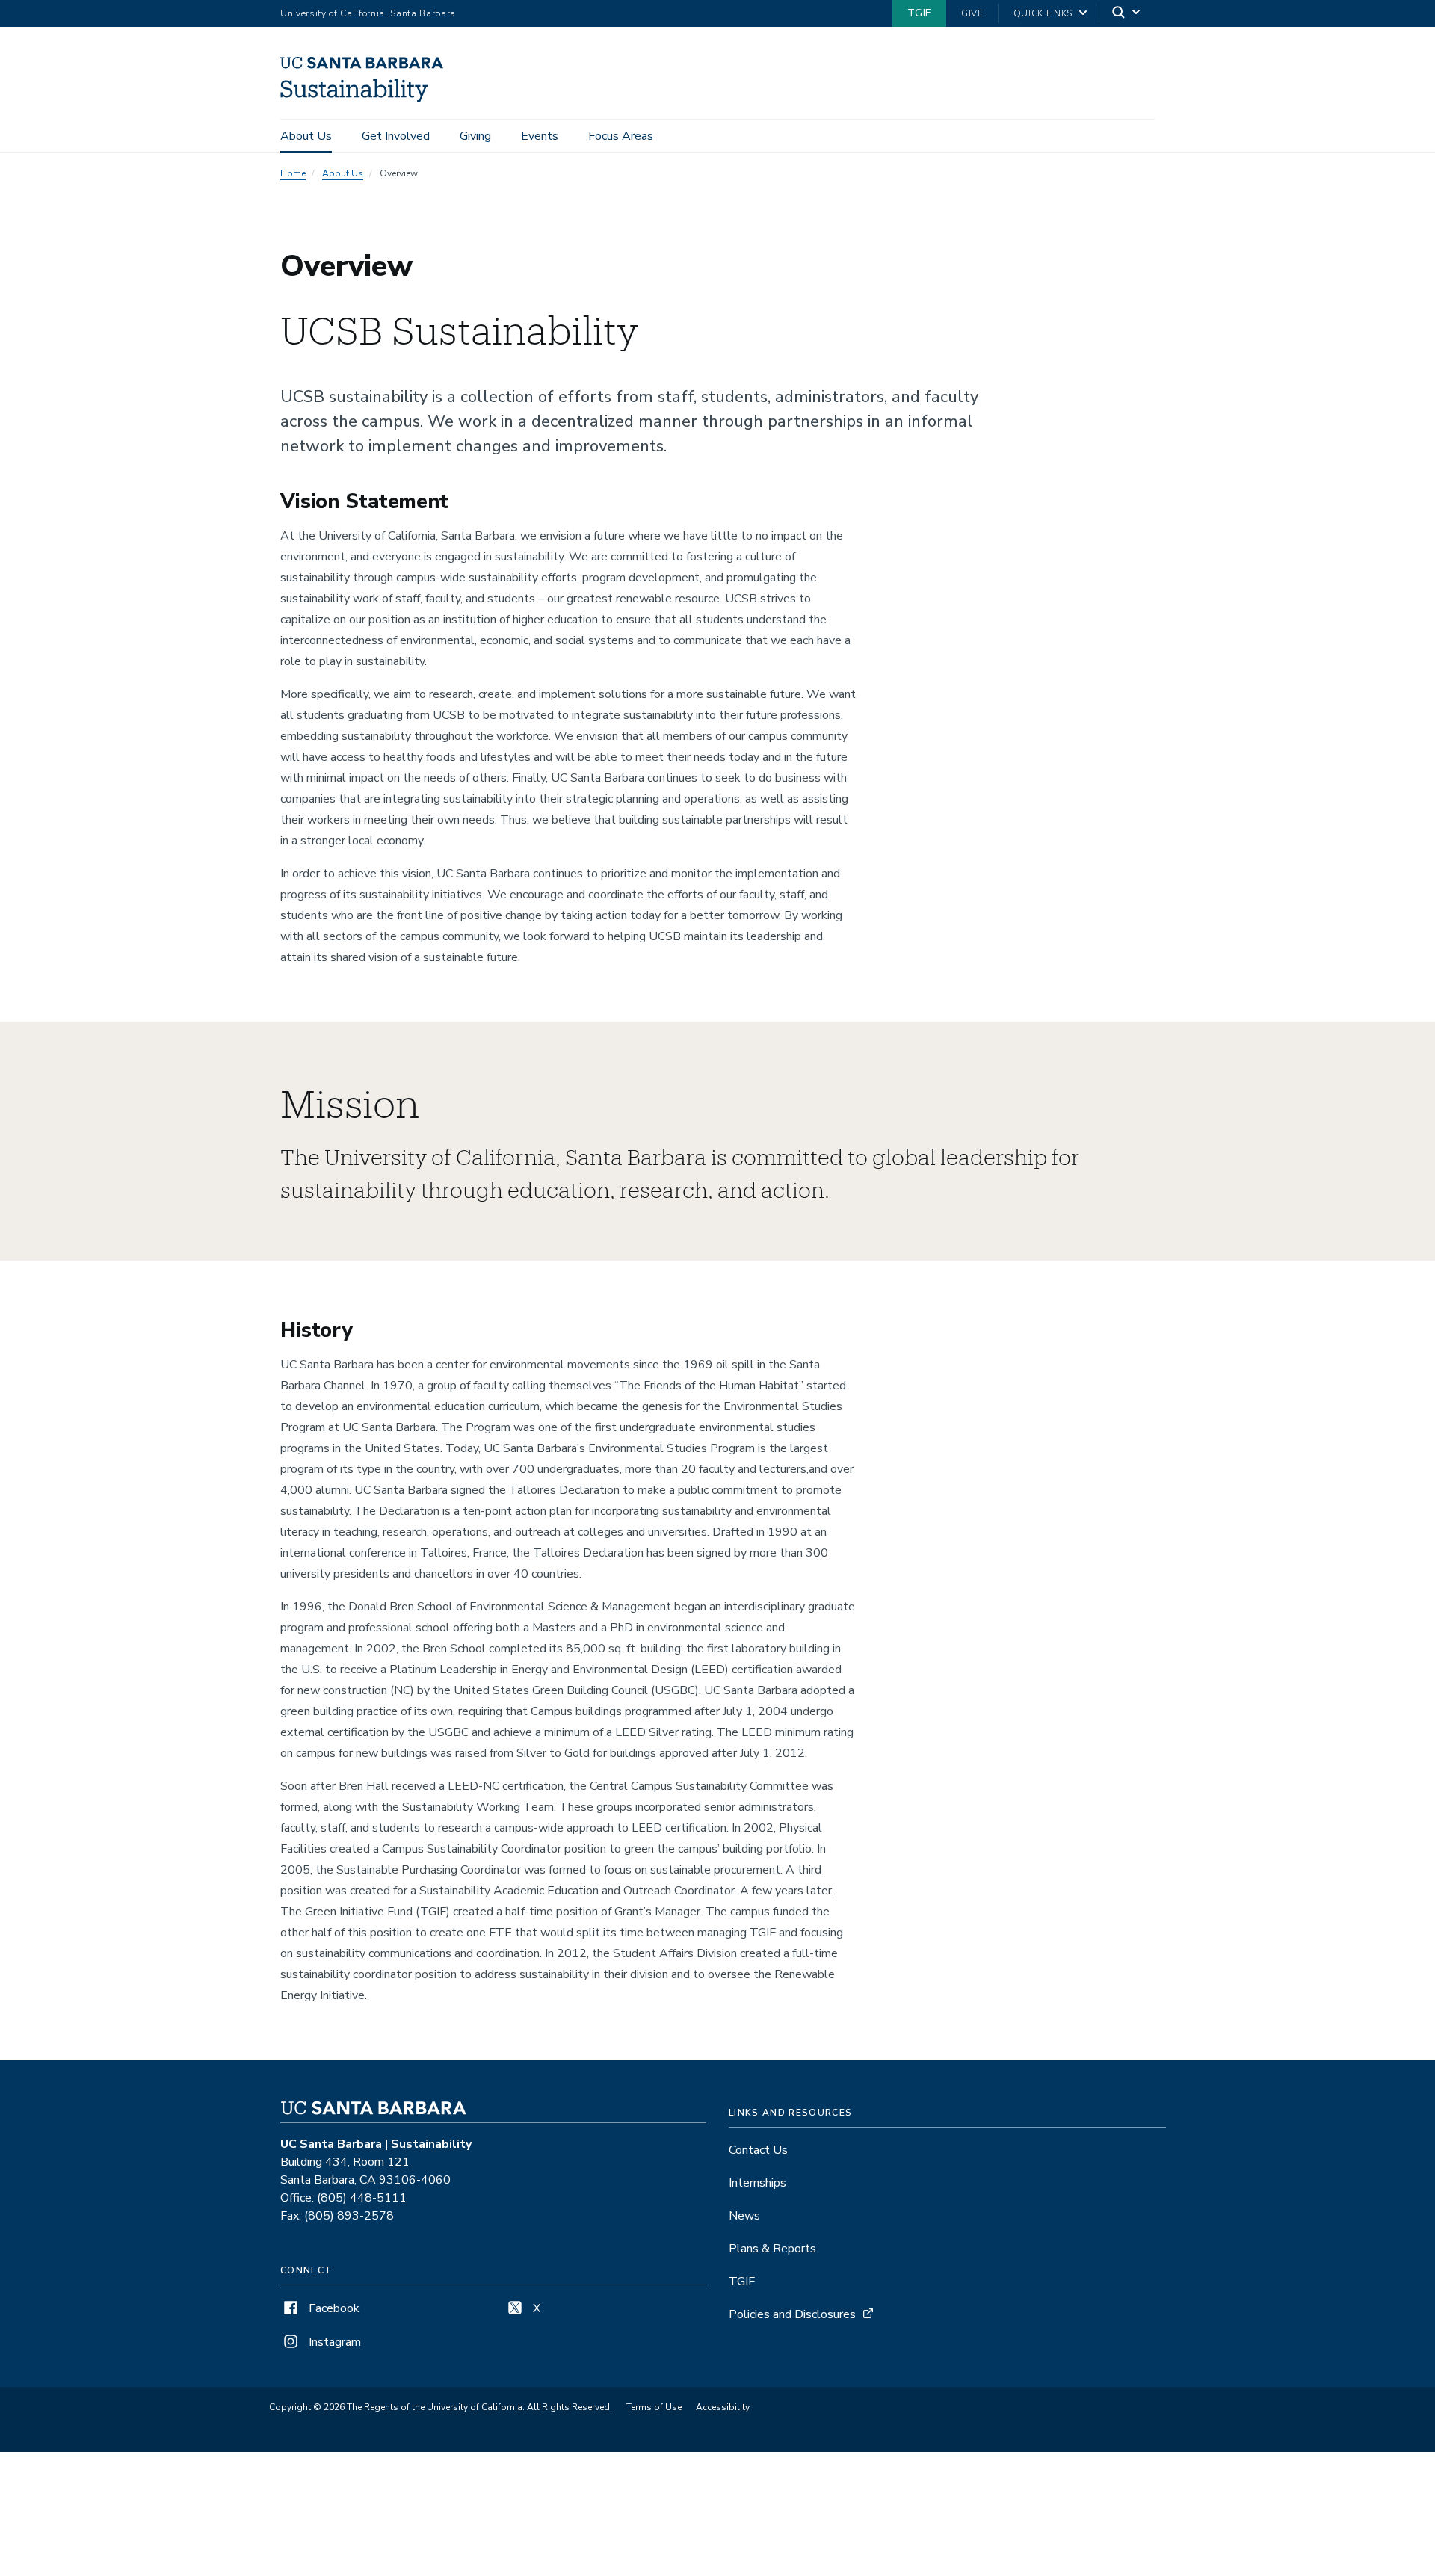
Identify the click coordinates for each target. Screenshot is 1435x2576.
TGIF (919, 13)
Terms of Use (654, 2407)
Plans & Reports (772, 2249)
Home (293, 173)
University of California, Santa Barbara (368, 13)
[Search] (1127, 14)
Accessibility (723, 2407)
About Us (306, 136)
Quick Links (1043, 13)
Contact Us (758, 2150)
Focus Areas (621, 136)
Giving (475, 136)
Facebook (333, 2308)
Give (972, 13)
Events (540, 136)
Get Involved (396, 136)
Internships (757, 2183)
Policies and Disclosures (792, 2314)
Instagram (333, 2342)
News (744, 2216)
